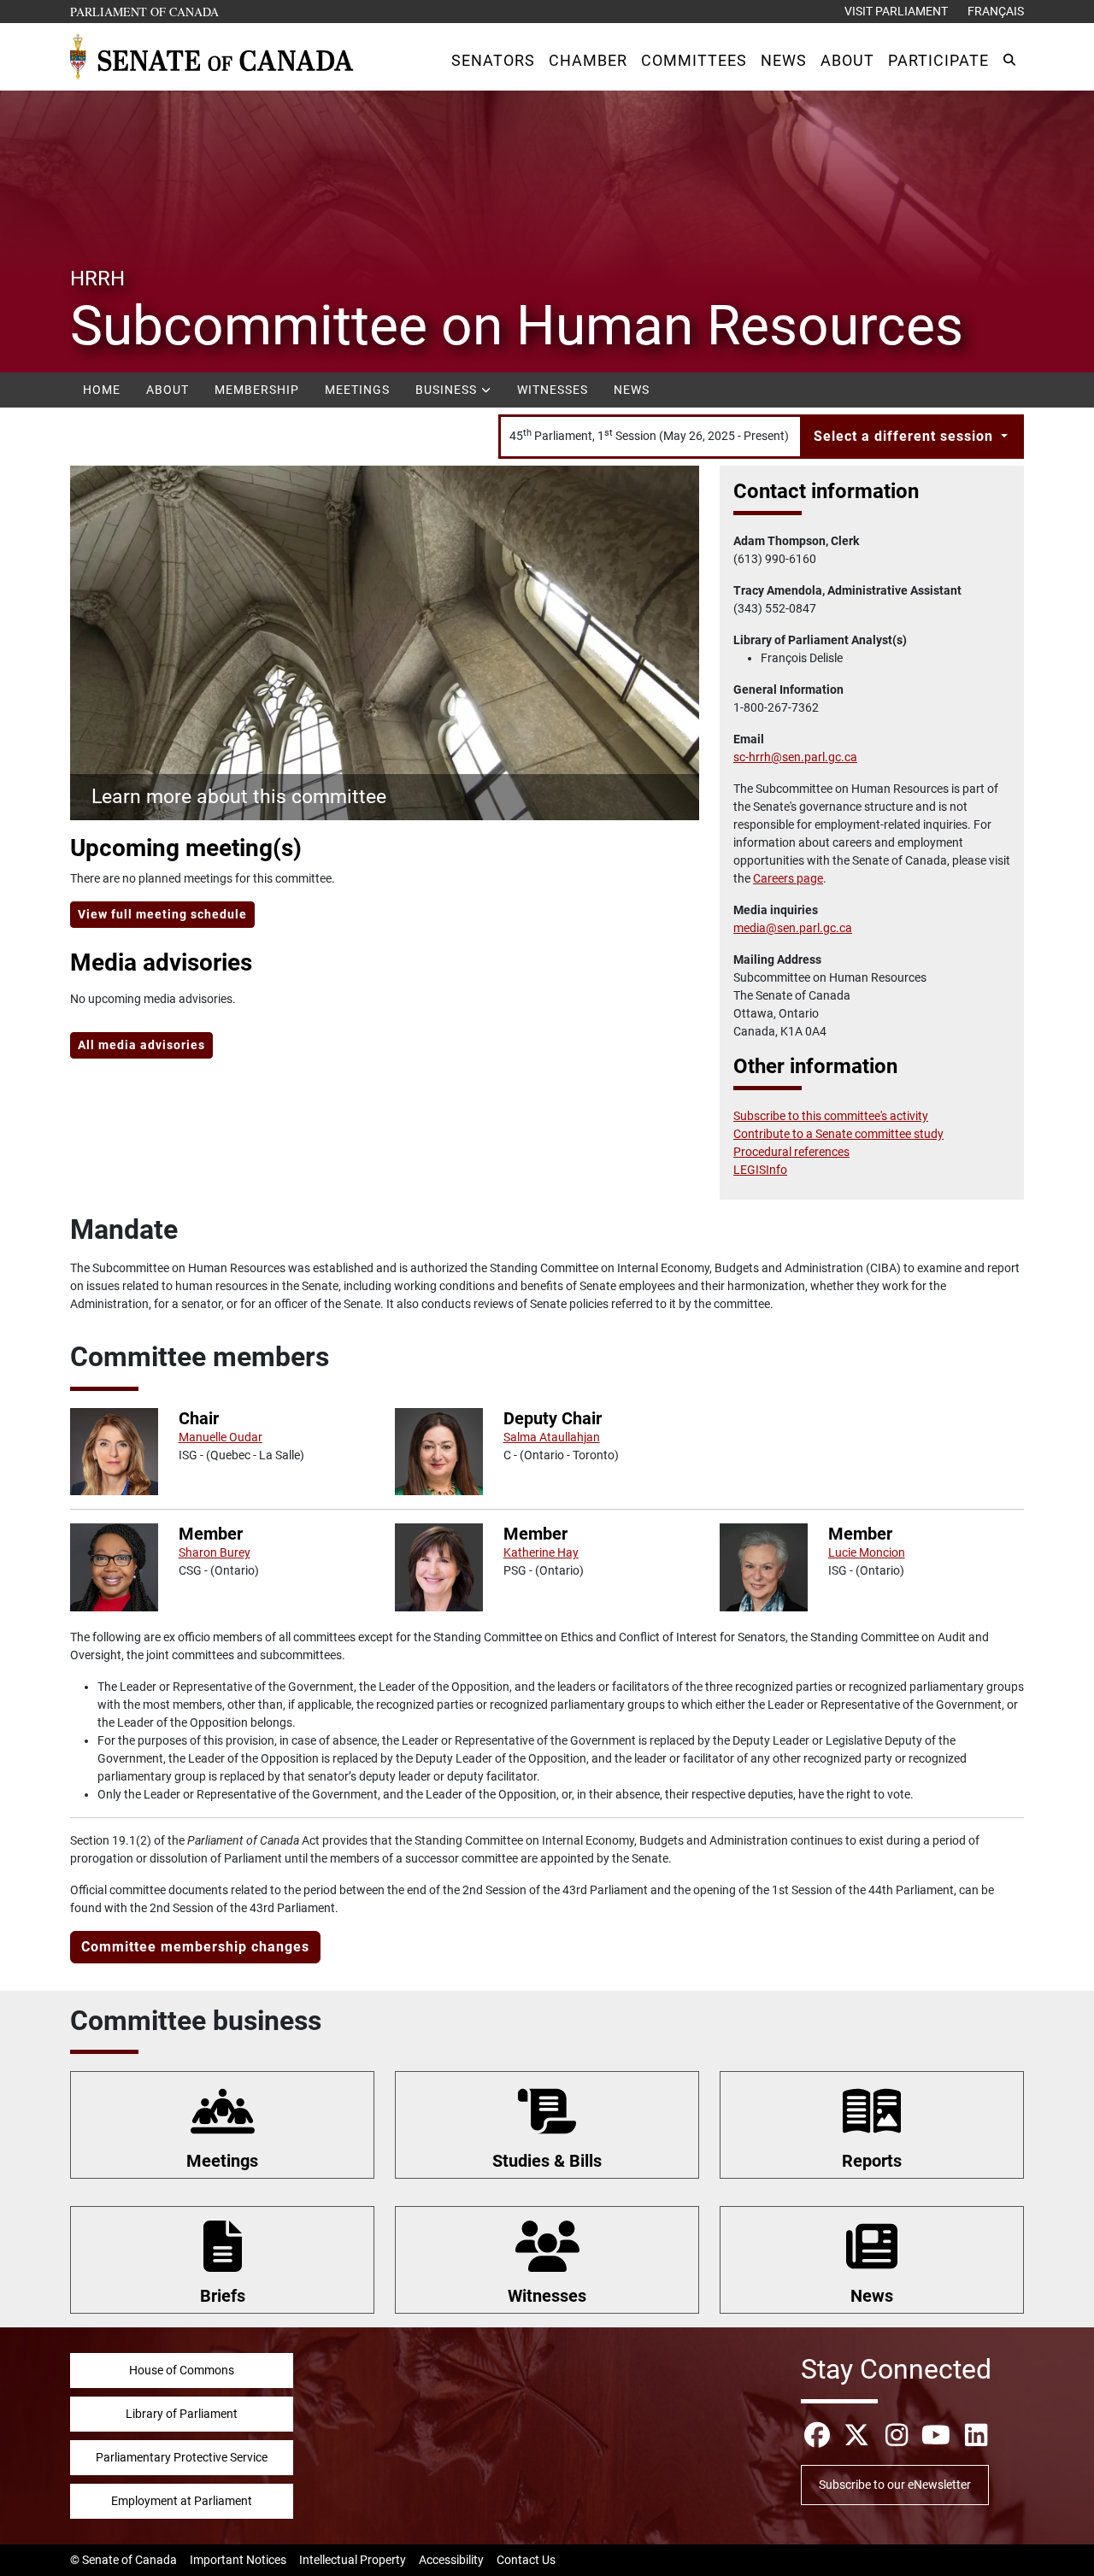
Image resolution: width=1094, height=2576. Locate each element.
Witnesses (553, 390)
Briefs (223, 2296)
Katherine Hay (541, 1552)
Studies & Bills (547, 2161)
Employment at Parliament (182, 2501)
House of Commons (182, 2370)
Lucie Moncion (867, 1552)
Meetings (357, 390)
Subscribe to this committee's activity (831, 1116)
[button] (493, 60)
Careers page (788, 878)
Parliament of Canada (145, 11)
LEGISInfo (760, 1170)
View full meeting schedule (162, 914)
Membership (257, 390)
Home (102, 390)
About (168, 390)
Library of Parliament (182, 2414)
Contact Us (526, 2560)
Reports (872, 2161)
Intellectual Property (353, 2560)
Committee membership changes (195, 1947)
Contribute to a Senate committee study (838, 1134)
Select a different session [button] (906, 436)
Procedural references (791, 1152)
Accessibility (451, 2560)
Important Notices (238, 2560)
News (632, 390)
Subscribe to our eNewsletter (895, 2485)
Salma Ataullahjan (552, 1437)
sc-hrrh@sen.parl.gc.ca (795, 757)
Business (448, 390)
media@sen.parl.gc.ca (793, 928)
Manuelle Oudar (221, 1437)
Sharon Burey (215, 1552)
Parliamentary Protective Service (182, 2457)
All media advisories (141, 1045)
